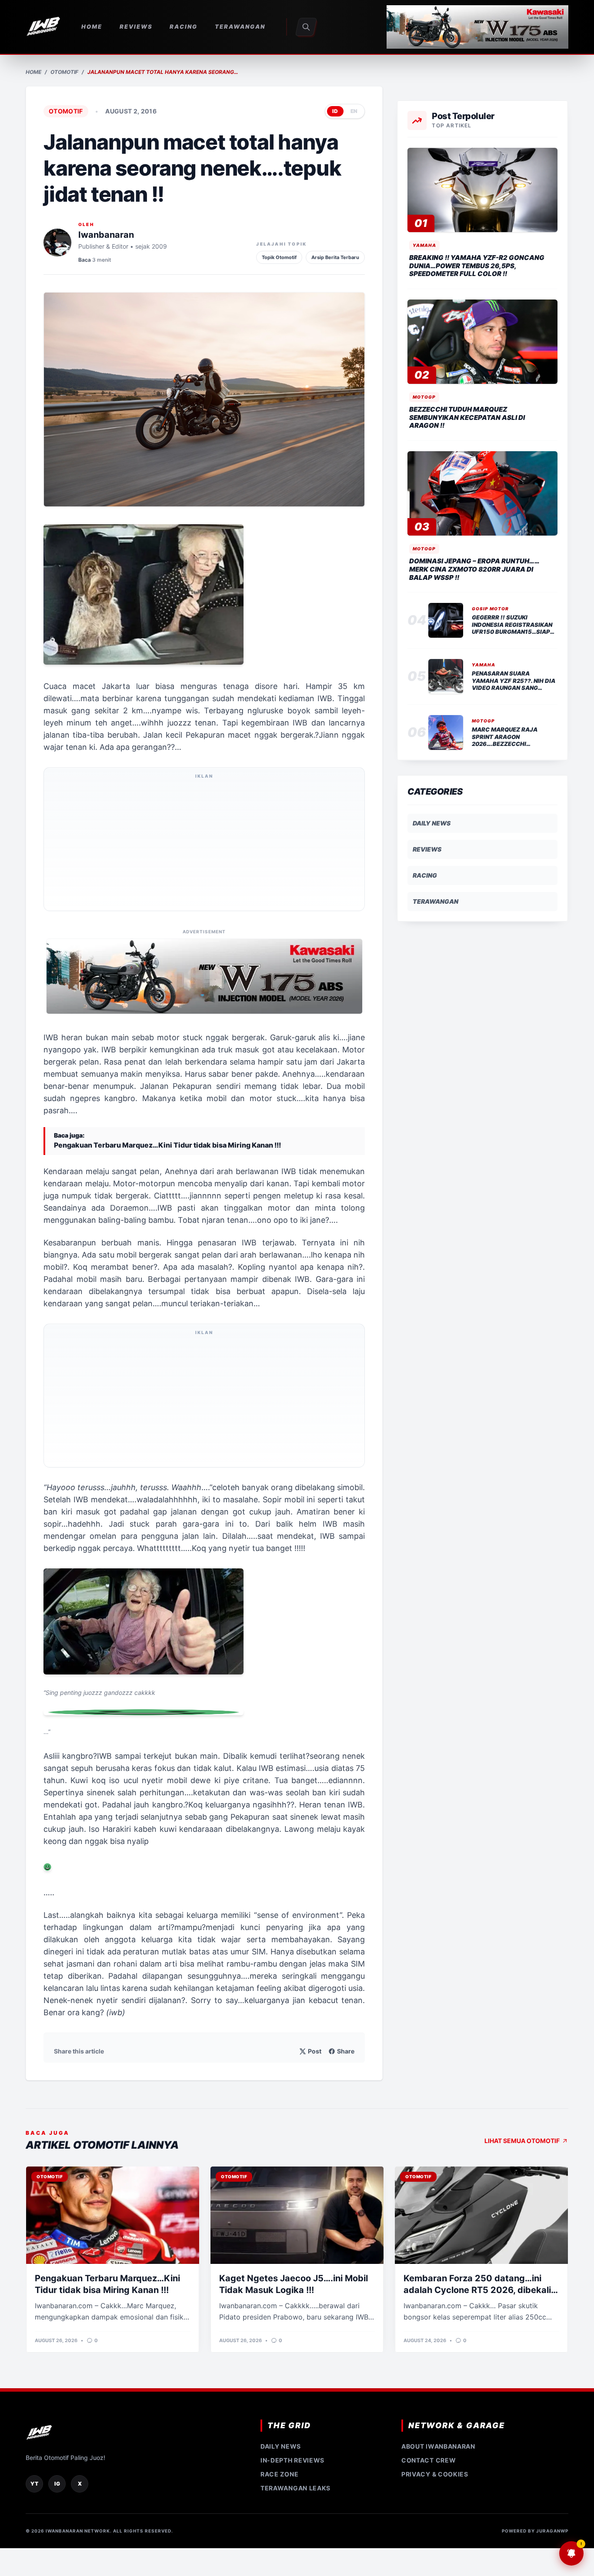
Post (315, 2051)
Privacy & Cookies (435, 2474)
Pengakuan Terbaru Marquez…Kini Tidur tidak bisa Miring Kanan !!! (167, 1145)
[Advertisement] (204, 845)
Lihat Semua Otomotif (522, 2141)
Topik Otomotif (279, 257)
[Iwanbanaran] (477, 27)
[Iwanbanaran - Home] (43, 27)
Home (33, 72)
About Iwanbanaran (438, 2446)
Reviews (427, 849)
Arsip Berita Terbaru (335, 257)
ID (335, 111)
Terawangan (435, 901)
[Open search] (306, 27)
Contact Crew (429, 2460)
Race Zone (279, 2474)
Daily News (432, 823)
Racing (425, 875)
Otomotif (64, 72)
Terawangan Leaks (295, 2488)
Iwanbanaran (106, 235)
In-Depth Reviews (292, 2460)
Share (346, 2051)
